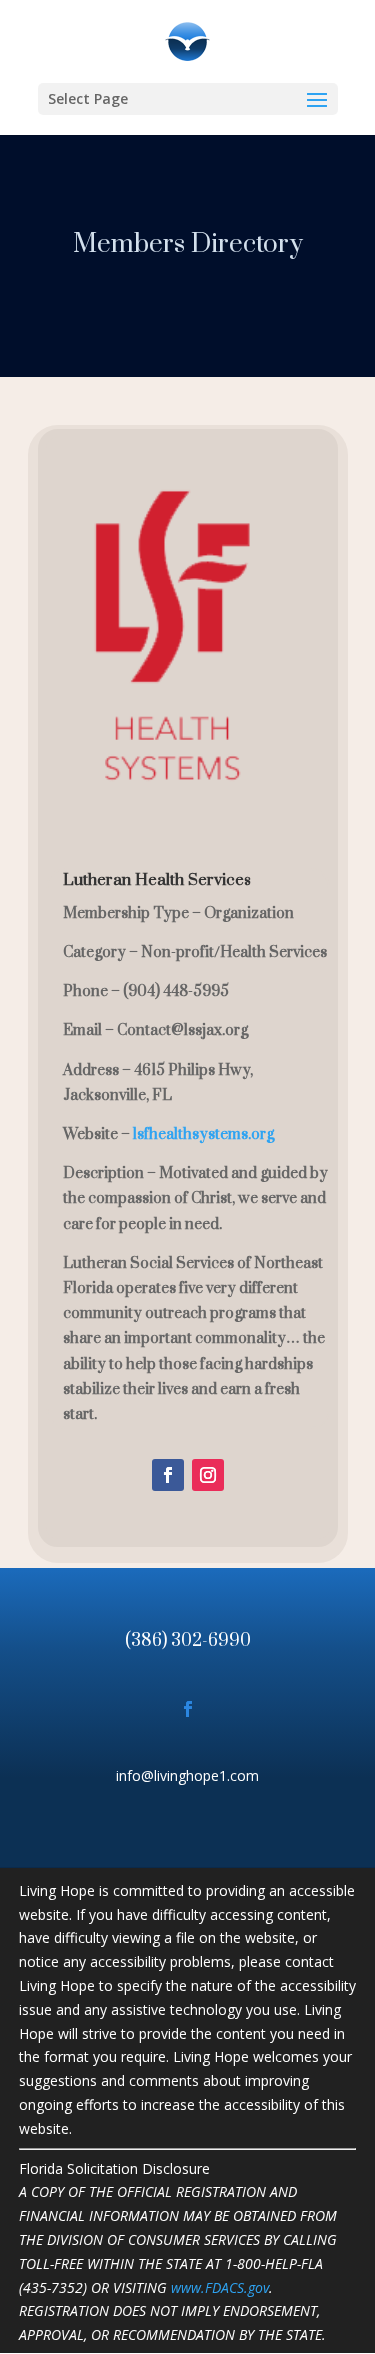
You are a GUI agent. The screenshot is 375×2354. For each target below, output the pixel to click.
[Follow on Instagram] (208, 1475)
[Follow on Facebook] (168, 1475)
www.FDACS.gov (220, 2287)
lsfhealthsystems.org (203, 1134)
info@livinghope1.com (187, 1775)
